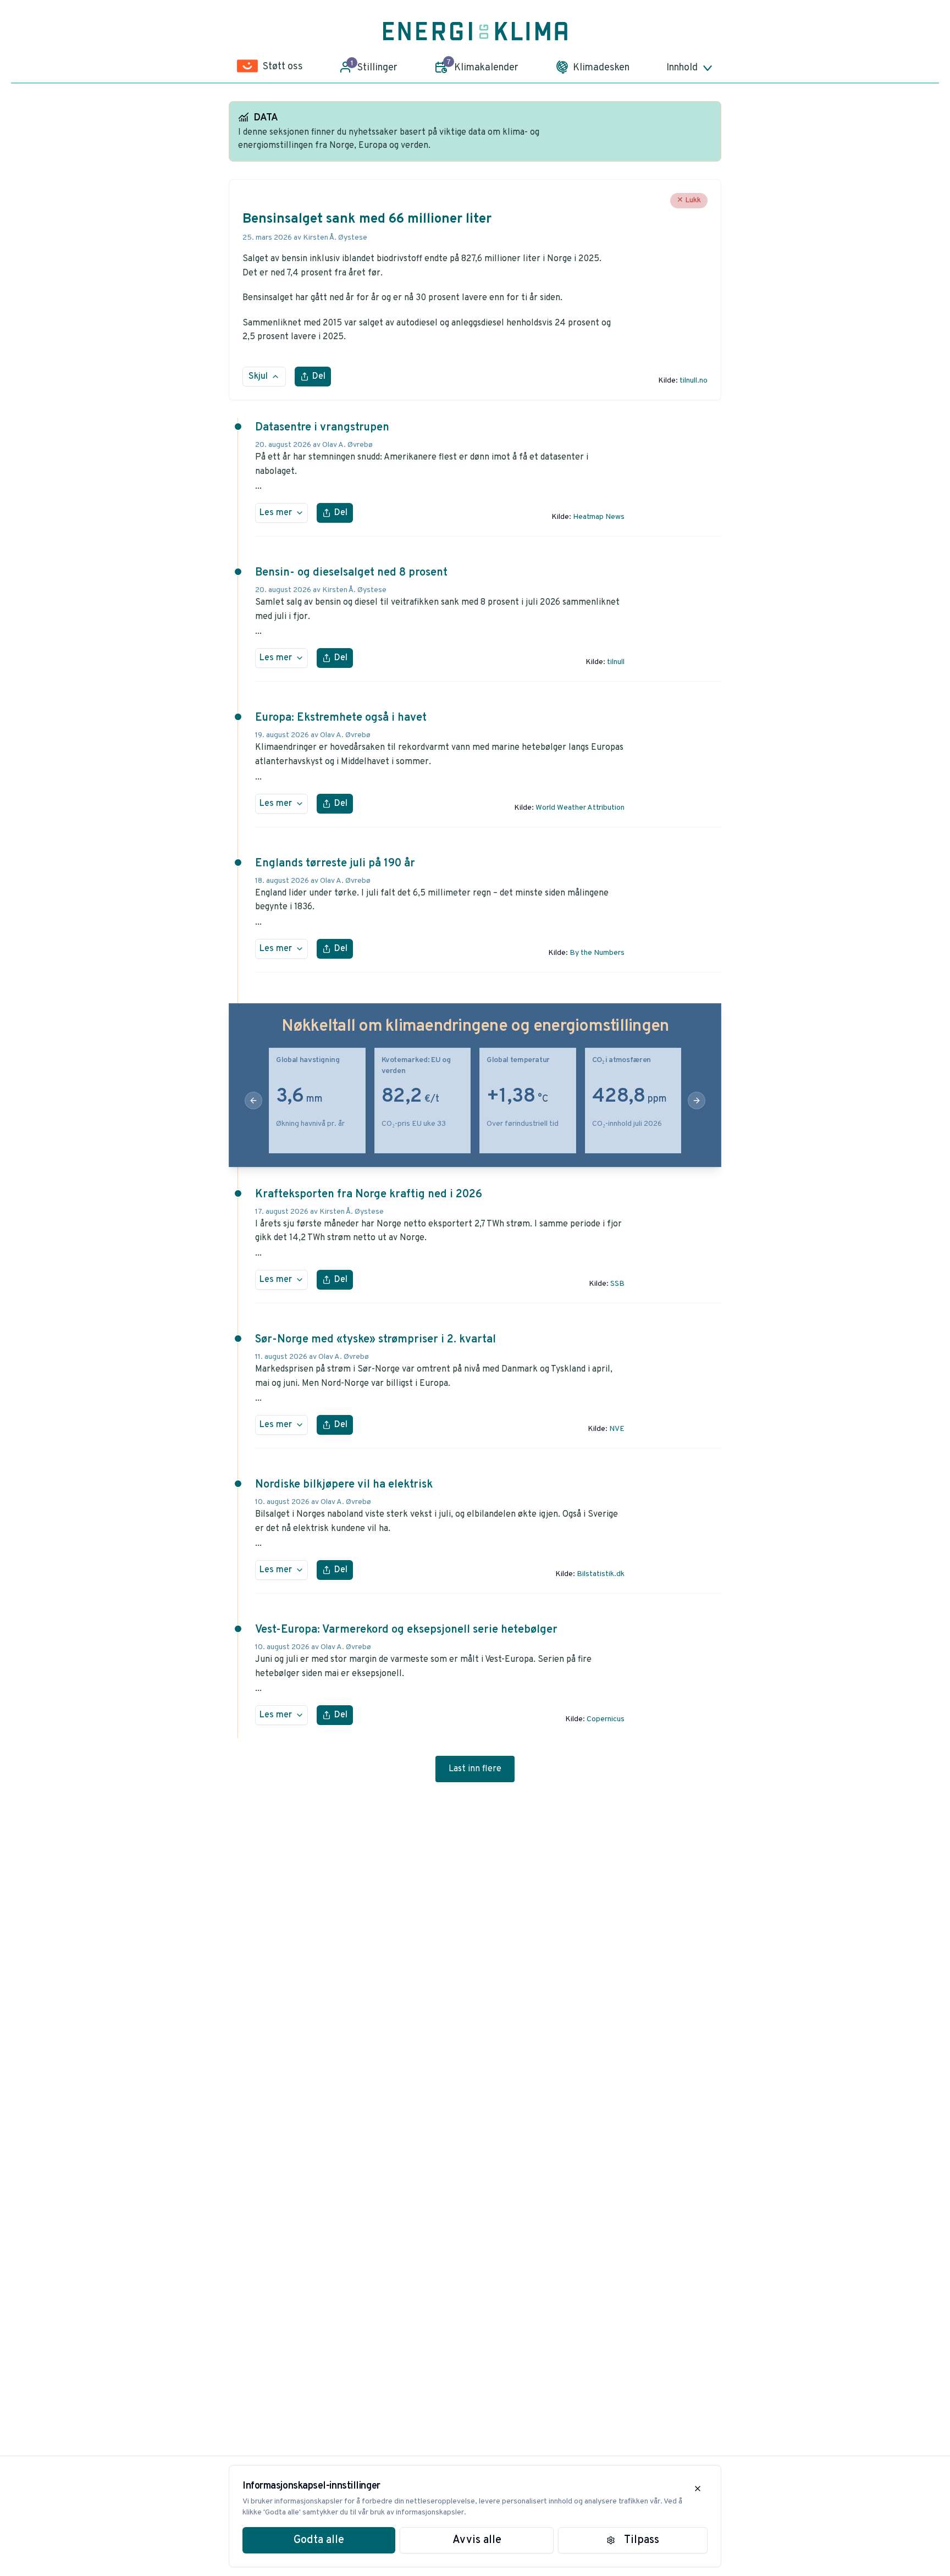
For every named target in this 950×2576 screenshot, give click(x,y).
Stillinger (374, 67)
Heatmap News (599, 517)
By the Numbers (597, 953)
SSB (617, 1284)
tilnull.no (694, 381)
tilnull (616, 662)
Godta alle (319, 2540)
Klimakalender (482, 66)
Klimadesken (601, 68)
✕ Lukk (689, 200)
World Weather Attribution (580, 808)
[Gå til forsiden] (475, 31)
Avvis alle (477, 2540)
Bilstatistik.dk (601, 1574)
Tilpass (642, 2540)
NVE (617, 1429)
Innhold (682, 68)
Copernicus (606, 1719)
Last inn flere (475, 1769)
